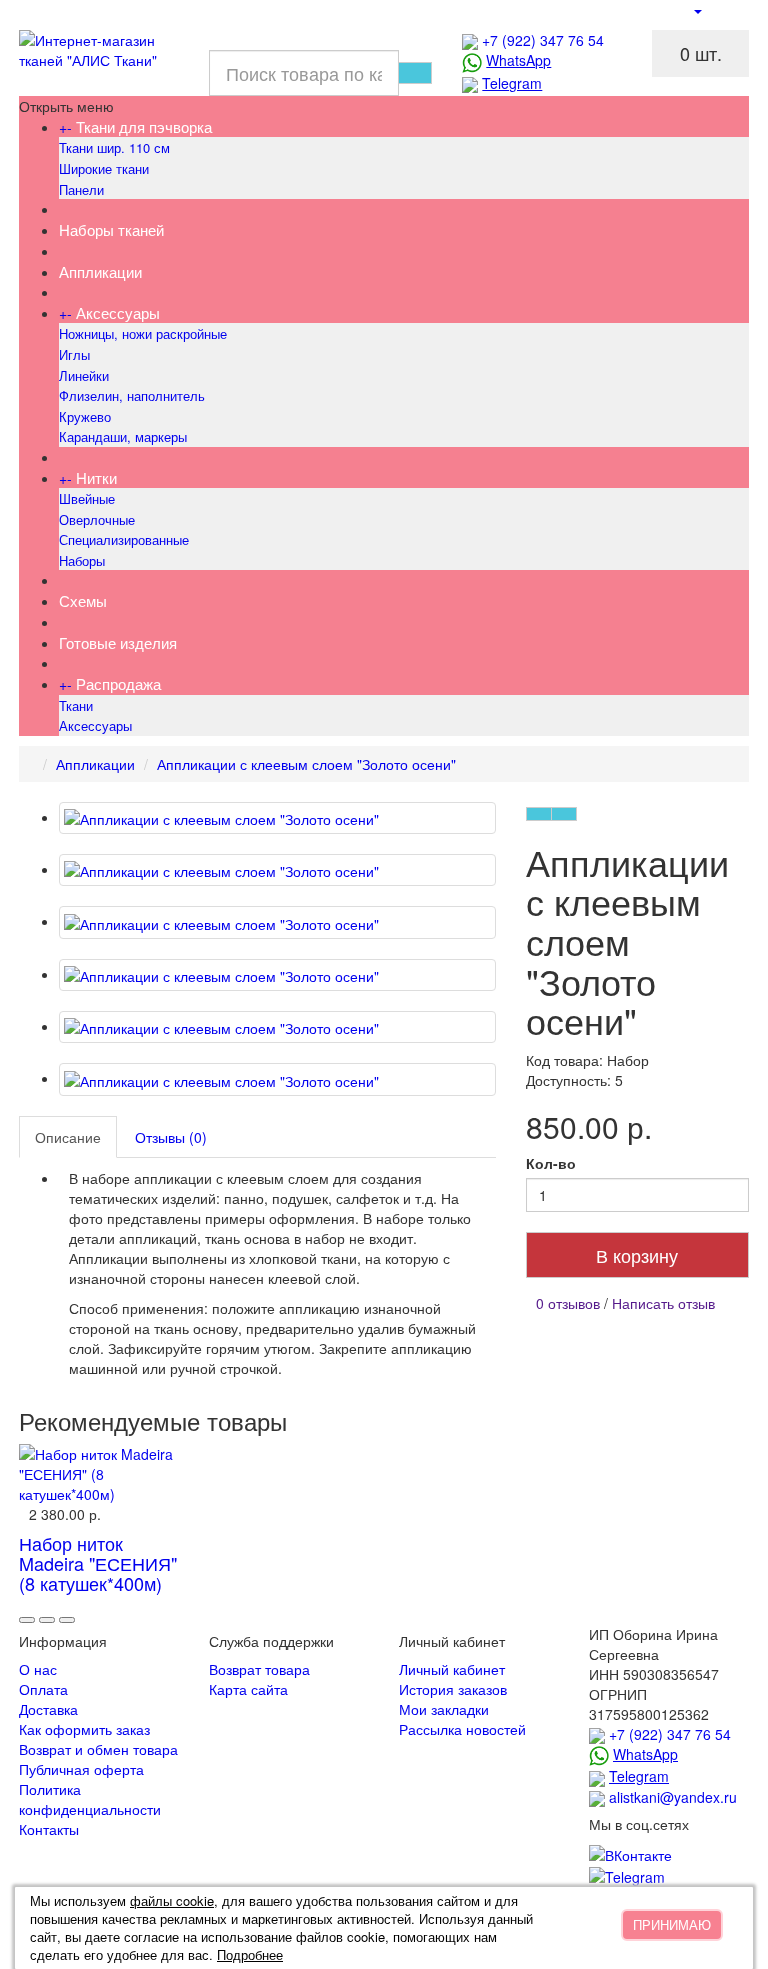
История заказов (453, 1689)
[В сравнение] (564, 814)
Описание (68, 1137)
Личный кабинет (452, 1669)
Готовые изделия (118, 642)
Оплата (43, 1689)
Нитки (96, 477)
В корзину (637, 1255)
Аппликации (100, 271)
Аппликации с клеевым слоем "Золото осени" (306, 764)
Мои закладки (444, 1709)
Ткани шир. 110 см (114, 147)
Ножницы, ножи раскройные (143, 333)
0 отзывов (568, 1303)
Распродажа (118, 683)
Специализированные (124, 539)
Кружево (85, 416)
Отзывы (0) (171, 1137)
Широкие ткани (104, 168)
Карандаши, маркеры (123, 436)
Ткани (76, 705)
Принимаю (672, 1924)
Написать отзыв (663, 1303)
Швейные (87, 498)
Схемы (83, 600)
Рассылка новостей (462, 1729)
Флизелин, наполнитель (132, 395)
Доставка (48, 1709)
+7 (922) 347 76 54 (543, 40)
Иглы (74, 354)
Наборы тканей (111, 229)
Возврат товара (259, 1669)
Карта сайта (248, 1689)
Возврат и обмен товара (98, 1749)
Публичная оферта (81, 1769)
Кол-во (551, 1163)
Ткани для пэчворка (144, 126)
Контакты (49, 1829)
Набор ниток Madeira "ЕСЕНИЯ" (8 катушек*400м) (98, 1563)
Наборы (82, 560)
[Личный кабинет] (697, 10)
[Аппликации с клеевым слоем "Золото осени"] (277, 818)
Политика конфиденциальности (90, 1799)
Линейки (84, 375)
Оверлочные (97, 519)
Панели (81, 189)
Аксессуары (118, 312)
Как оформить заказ (84, 1729)
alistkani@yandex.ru (673, 1797)
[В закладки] (539, 814)
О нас (38, 1669)
